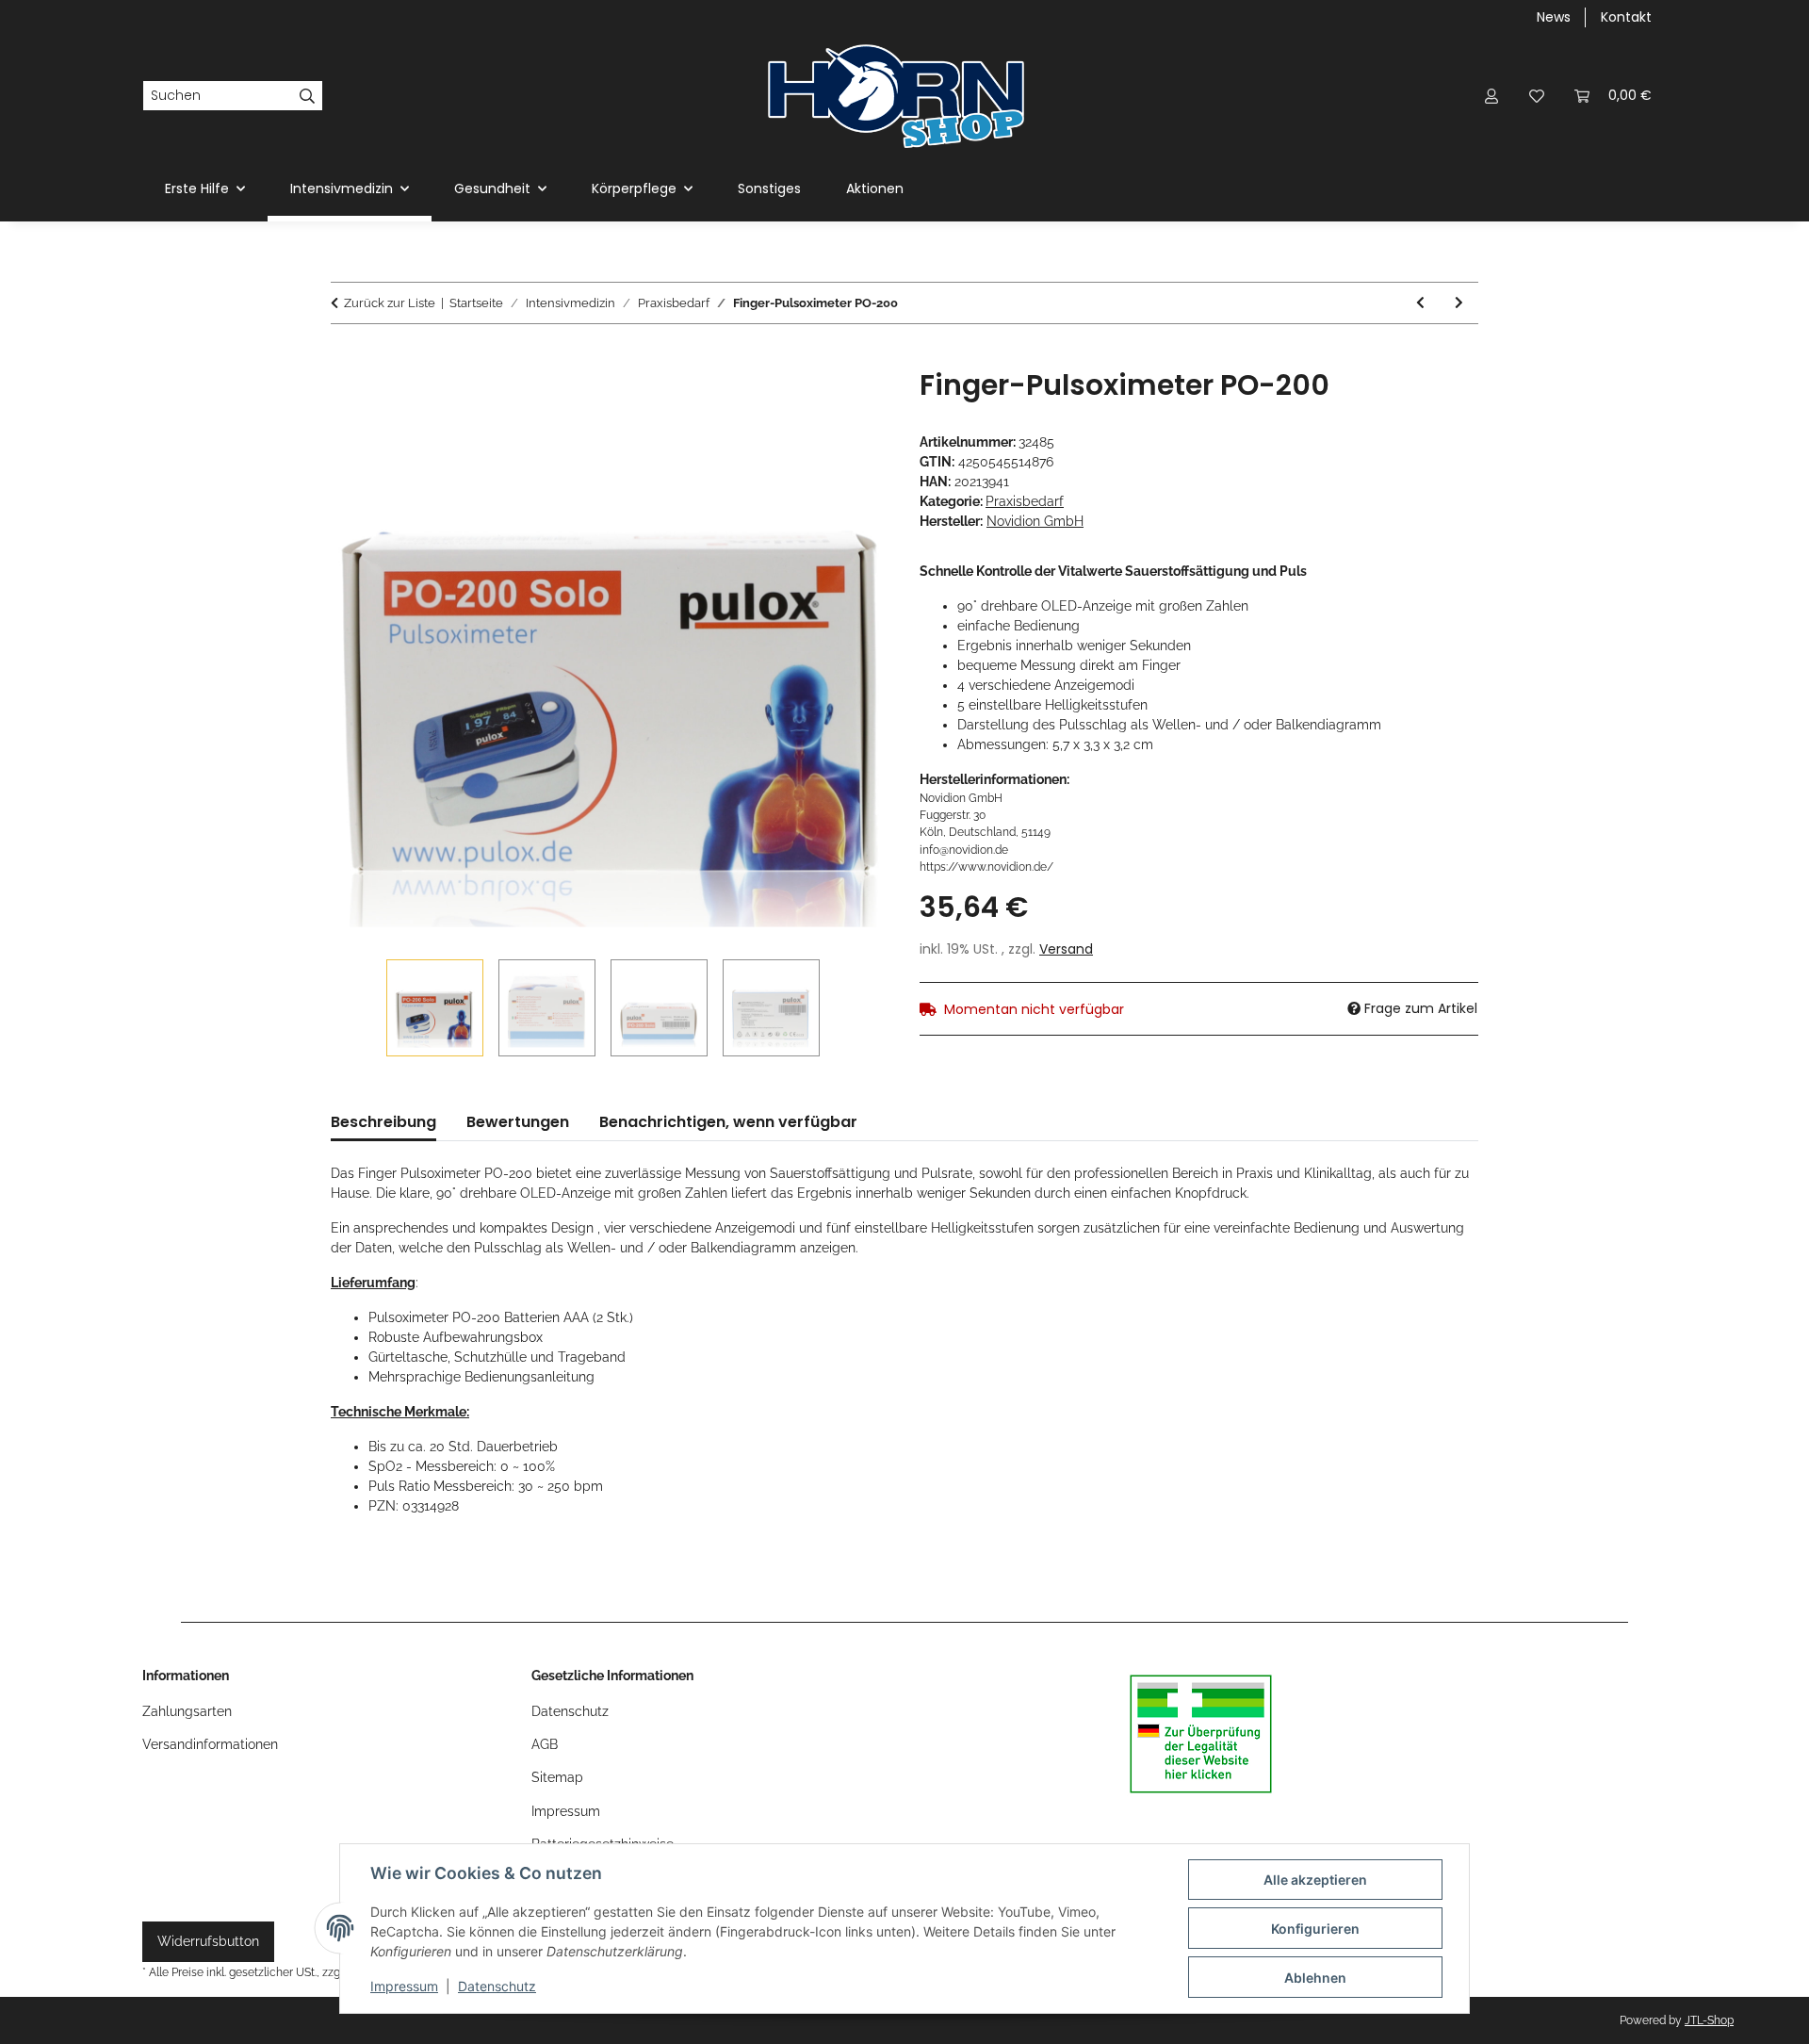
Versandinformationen (210, 1744)
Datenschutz (497, 1986)
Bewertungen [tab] (518, 1122)
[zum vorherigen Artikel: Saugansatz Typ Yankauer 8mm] (1420, 303)
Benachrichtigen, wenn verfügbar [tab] (728, 1122)
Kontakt (1626, 17)
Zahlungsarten (187, 1711)
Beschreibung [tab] (383, 1122)
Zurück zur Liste (390, 303)
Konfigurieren (1315, 1929)
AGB (545, 1744)
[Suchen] (308, 96)
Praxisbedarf (1025, 501)
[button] (1491, 96)
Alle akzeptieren (1315, 1880)
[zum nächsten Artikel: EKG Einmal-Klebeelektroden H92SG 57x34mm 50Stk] (1459, 303)
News (1554, 17)
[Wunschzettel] (1537, 96)
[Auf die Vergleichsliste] (801, 404)
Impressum (404, 1986)
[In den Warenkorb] (346, 358)
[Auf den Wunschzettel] (850, 404)
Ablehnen (1315, 1978)
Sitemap (557, 1777)
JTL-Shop (1709, 2020)
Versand (1066, 949)
